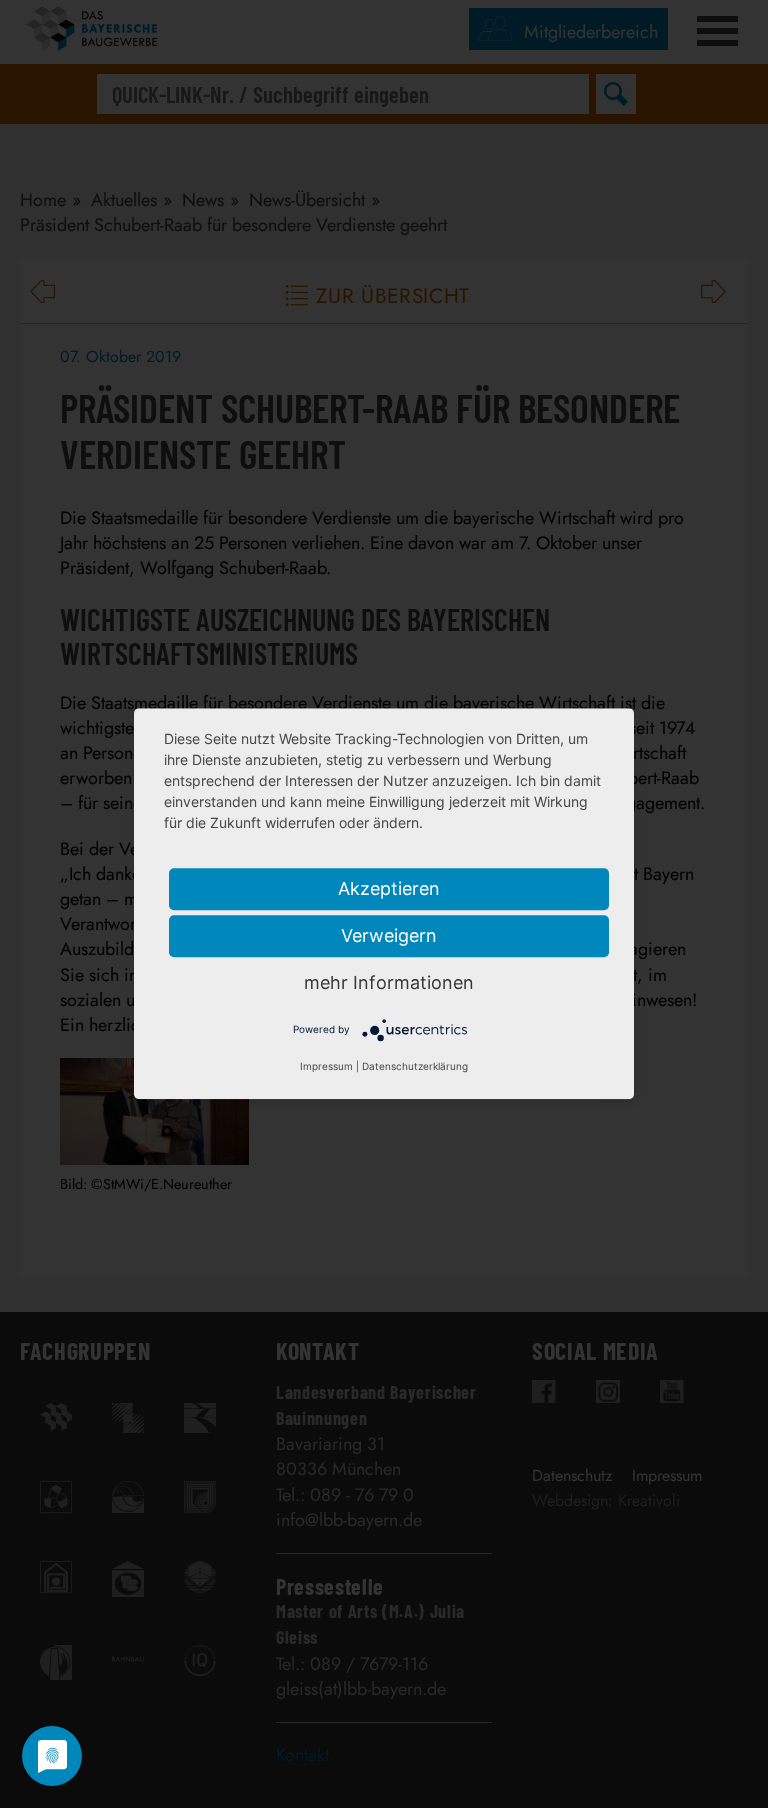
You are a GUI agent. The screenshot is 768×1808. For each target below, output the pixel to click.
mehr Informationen (389, 982)
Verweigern (389, 935)
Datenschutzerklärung (415, 1067)
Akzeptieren (389, 888)
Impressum (326, 1067)
